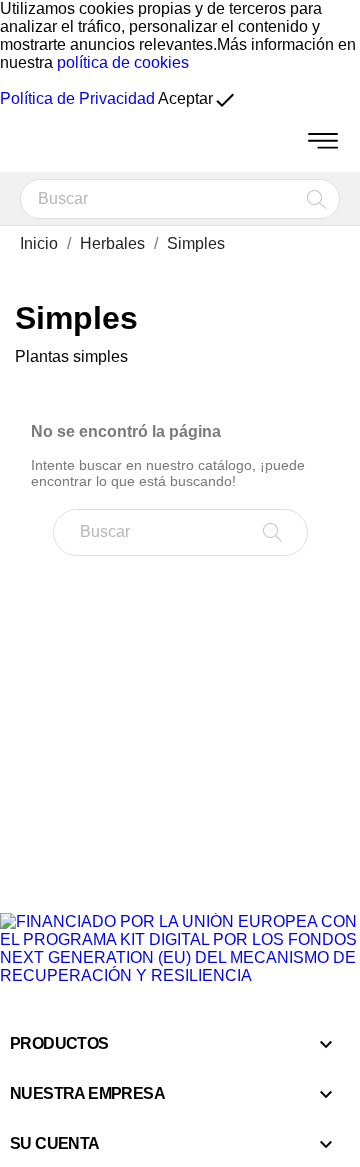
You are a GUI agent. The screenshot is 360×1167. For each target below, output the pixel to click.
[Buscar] (316, 199)
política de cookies (123, 62)
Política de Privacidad (77, 98)
